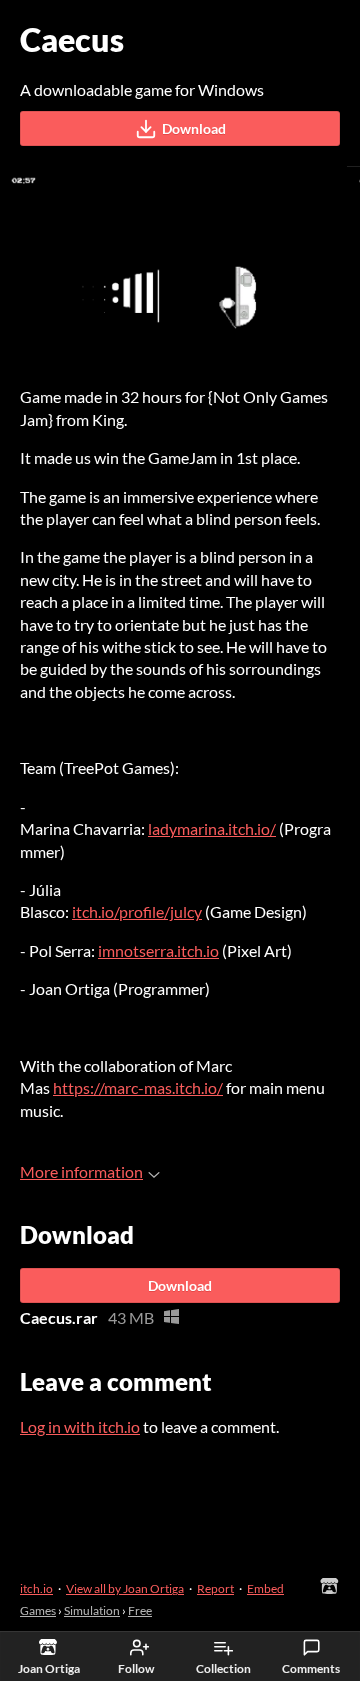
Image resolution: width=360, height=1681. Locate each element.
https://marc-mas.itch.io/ (138, 1087)
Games (38, 1610)
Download (194, 128)
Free (140, 1610)
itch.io (36, 1588)
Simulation (92, 1610)
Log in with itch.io (80, 1426)
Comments (311, 1668)
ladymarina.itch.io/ (212, 828)
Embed (265, 1588)
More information (81, 1171)
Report (215, 1588)
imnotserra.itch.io (158, 950)
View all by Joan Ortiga (125, 1588)
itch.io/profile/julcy (137, 911)
